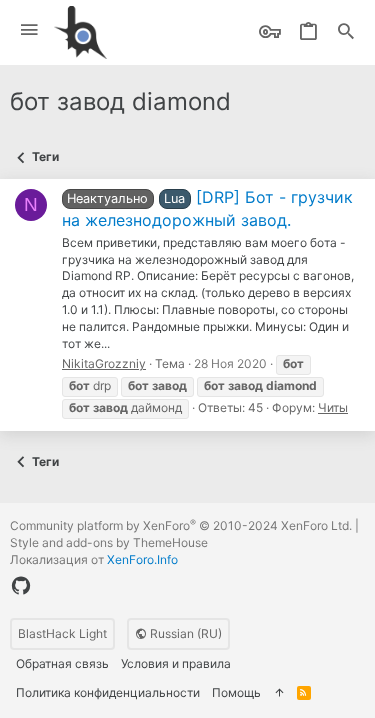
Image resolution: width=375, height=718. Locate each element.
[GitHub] (21, 586)
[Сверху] (279, 693)
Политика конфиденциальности (108, 692)
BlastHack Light (62, 633)
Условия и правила (176, 663)
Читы (333, 407)
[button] (29, 30)
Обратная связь (62, 663)
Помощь (236, 692)
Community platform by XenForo (181, 525)
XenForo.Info (142, 559)
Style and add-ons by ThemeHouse (109, 542)
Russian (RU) (184, 633)
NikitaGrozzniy (104, 363)
